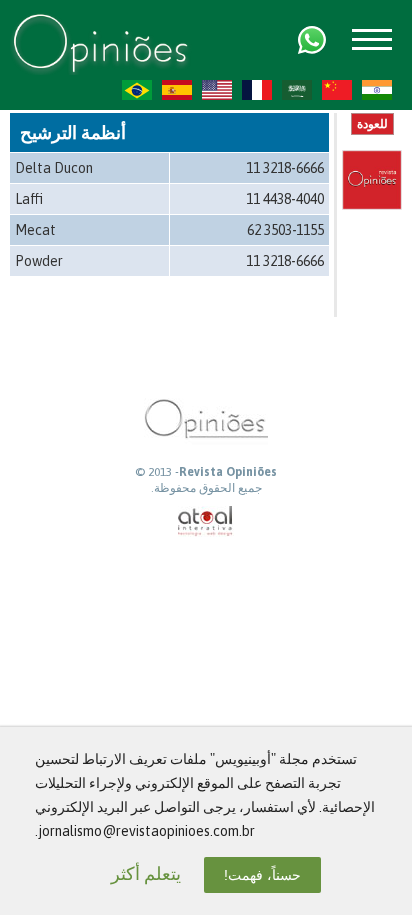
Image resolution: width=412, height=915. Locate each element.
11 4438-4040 (285, 199)
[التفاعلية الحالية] (206, 521)
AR (297, 90)
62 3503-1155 (285, 230)
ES (177, 90)
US (217, 90)
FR (257, 90)
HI (377, 90)
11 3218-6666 (285, 168)
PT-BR (137, 90)
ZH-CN (337, 90)
